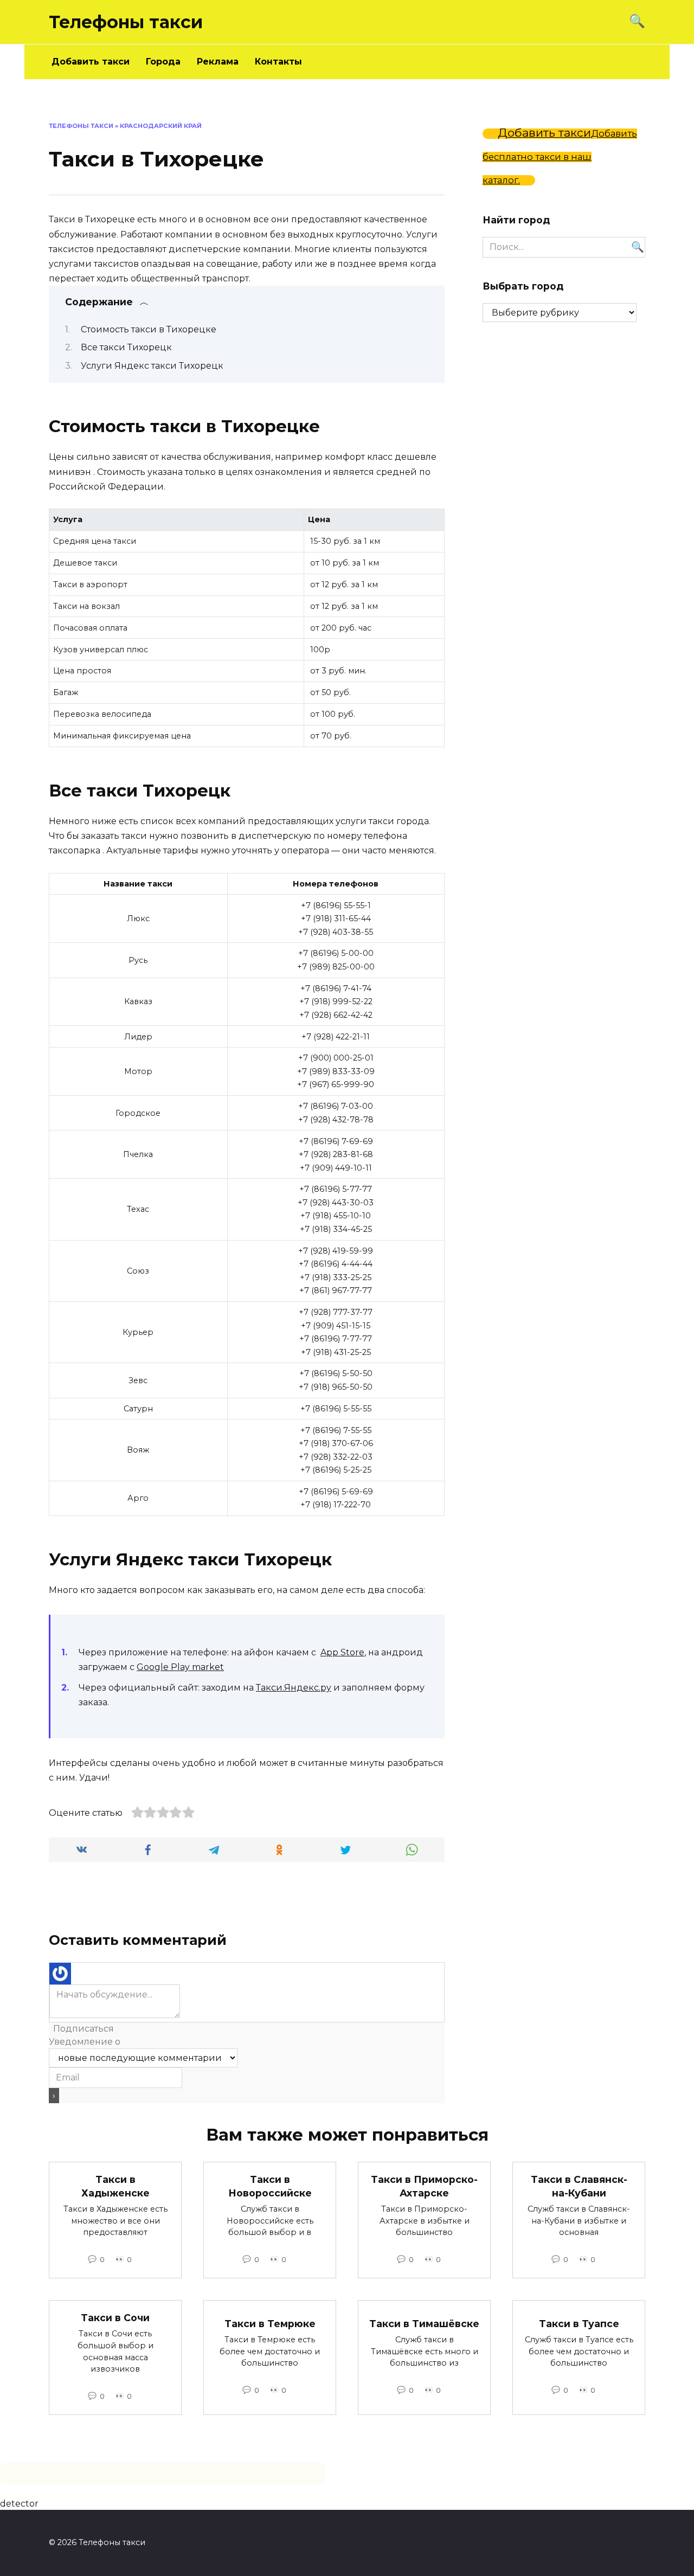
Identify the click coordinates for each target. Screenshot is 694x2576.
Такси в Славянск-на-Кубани (579, 2186)
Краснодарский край (161, 126)
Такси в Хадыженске (115, 2186)
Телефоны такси (126, 22)
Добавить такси (91, 62)
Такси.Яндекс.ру (294, 1688)
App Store (342, 1652)
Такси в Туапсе (579, 2324)
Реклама (218, 62)
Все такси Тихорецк (126, 347)
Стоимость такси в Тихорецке (149, 329)
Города (163, 62)
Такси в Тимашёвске (424, 2324)
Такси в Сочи (115, 2318)
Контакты (278, 62)
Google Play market (180, 1667)
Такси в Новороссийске (270, 2186)
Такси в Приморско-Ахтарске (424, 2186)
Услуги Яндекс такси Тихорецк (152, 366)
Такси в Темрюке (270, 2324)
